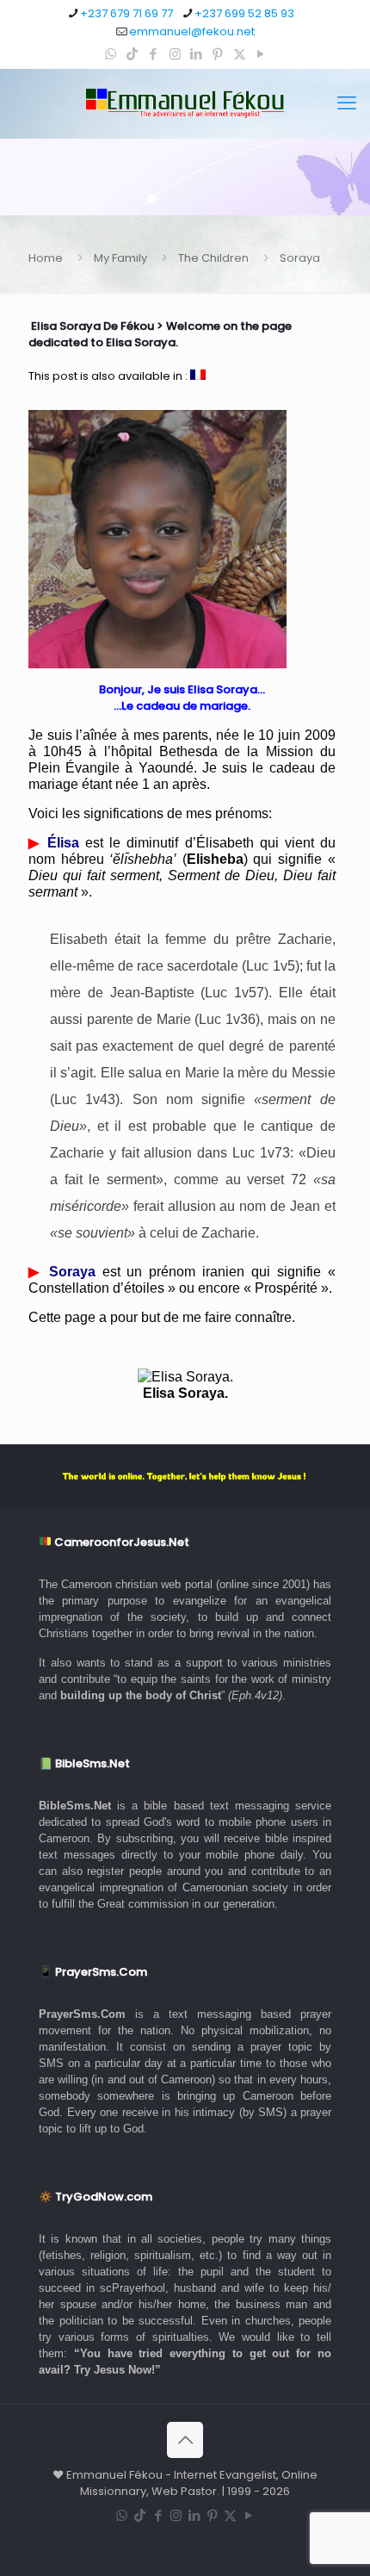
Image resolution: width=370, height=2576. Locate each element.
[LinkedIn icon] (197, 54)
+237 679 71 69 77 (126, 13)
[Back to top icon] (185, 2440)
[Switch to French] (198, 376)
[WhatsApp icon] (111, 54)
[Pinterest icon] (218, 54)
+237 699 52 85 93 (244, 13)
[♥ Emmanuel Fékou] (185, 103)
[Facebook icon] (154, 54)
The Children (213, 258)
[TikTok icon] (132, 54)
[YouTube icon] (261, 54)
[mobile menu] (347, 103)
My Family (120, 258)
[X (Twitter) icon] (240, 54)
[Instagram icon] (175, 54)
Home (46, 258)
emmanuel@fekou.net (192, 31)
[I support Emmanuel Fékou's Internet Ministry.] (185, 1476)
